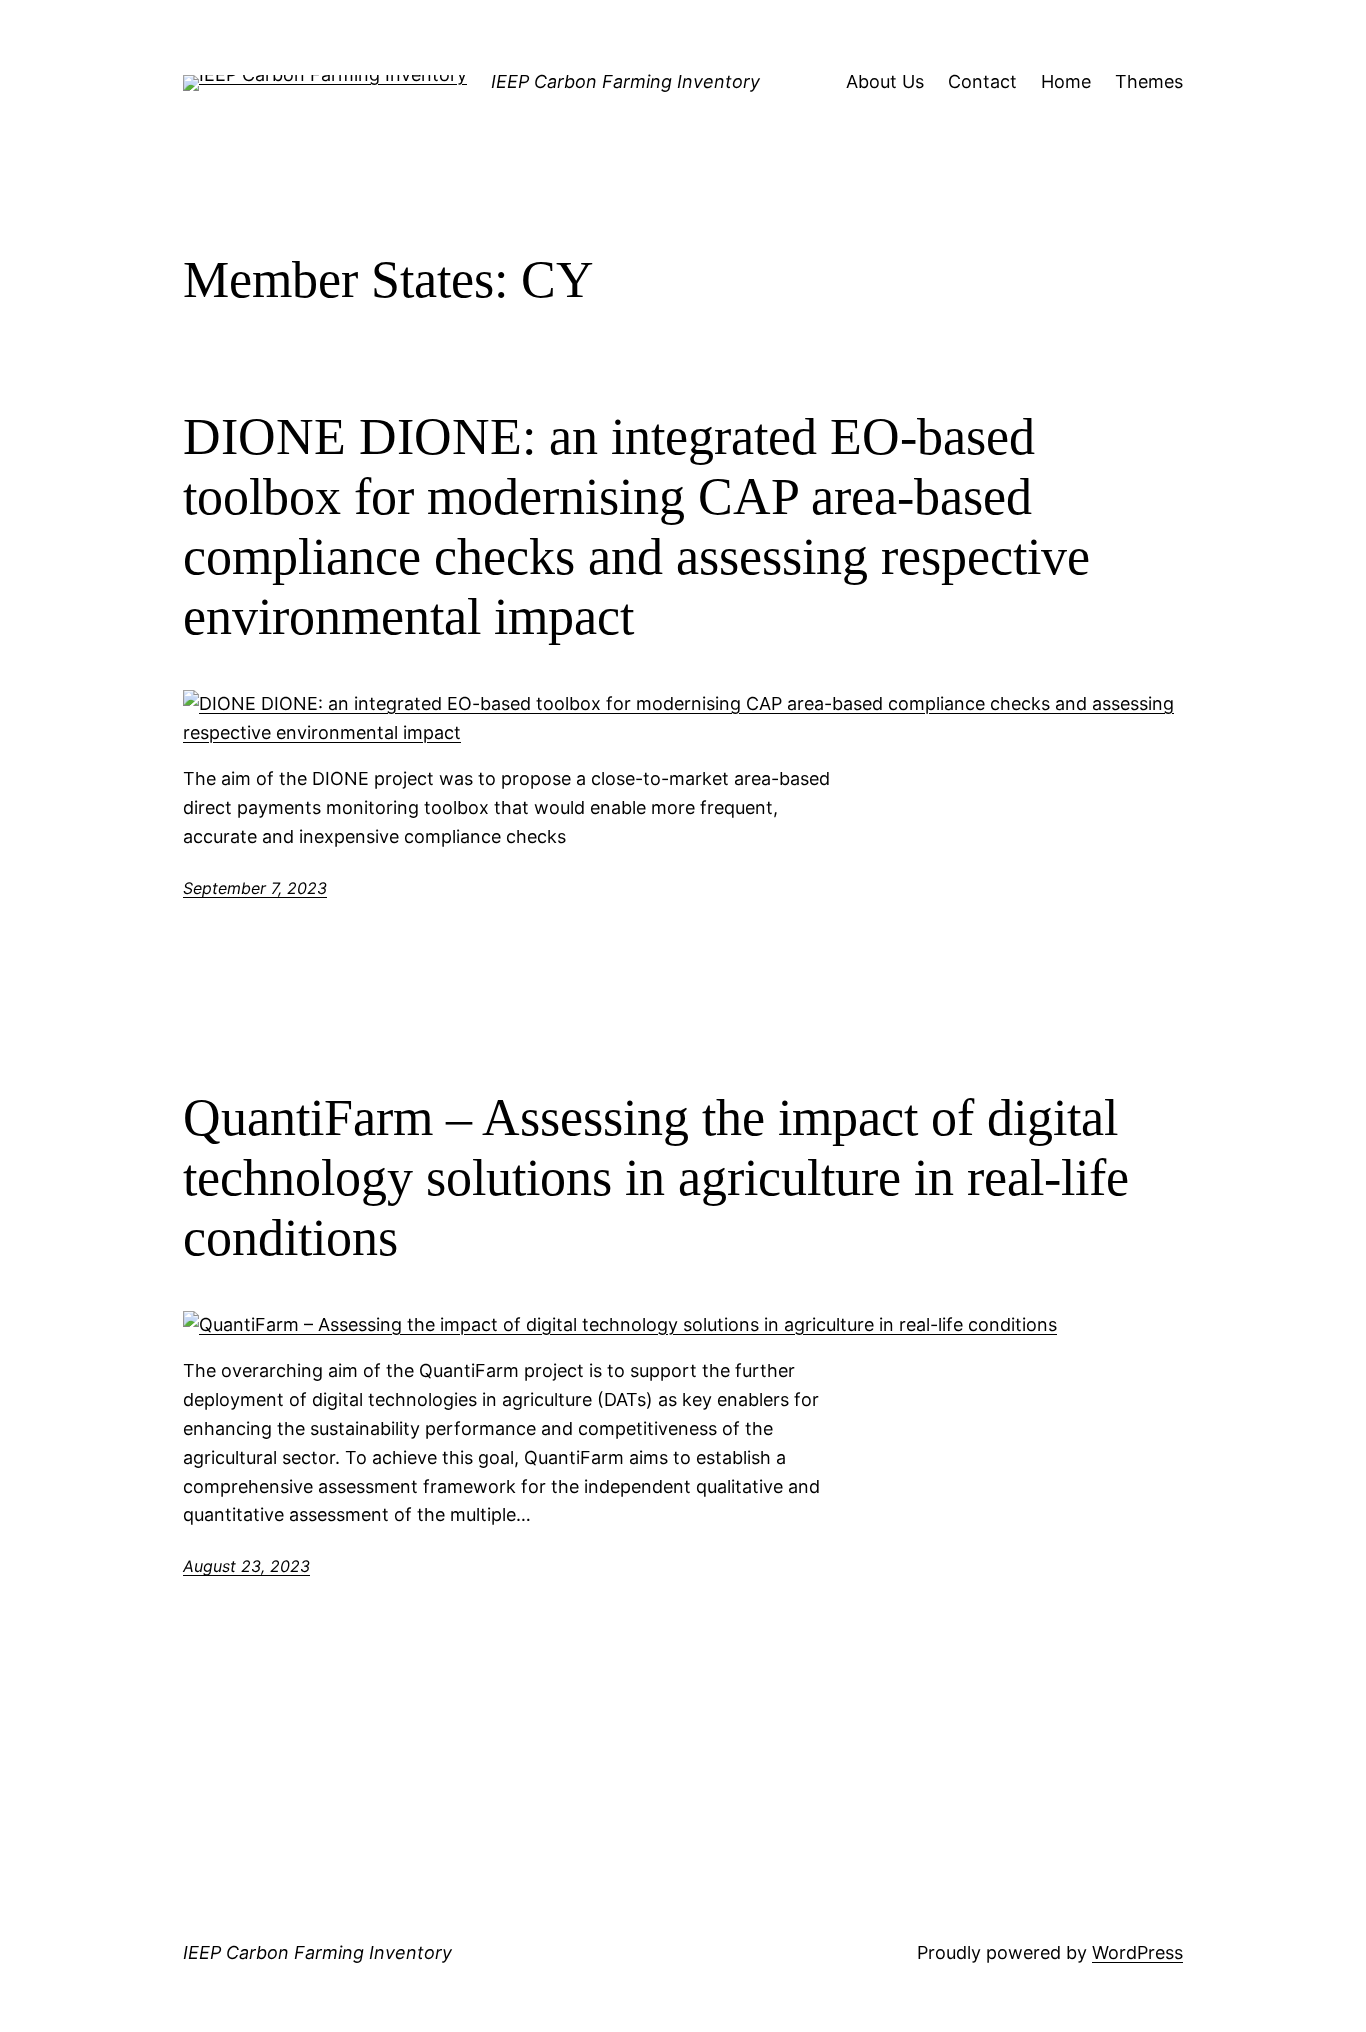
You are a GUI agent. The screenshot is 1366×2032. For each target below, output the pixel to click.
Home (1066, 81)
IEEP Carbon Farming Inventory (625, 81)
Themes (1149, 81)
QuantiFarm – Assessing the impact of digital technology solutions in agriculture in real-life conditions (656, 1177)
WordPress (1137, 1952)
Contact (982, 81)
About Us (885, 81)
